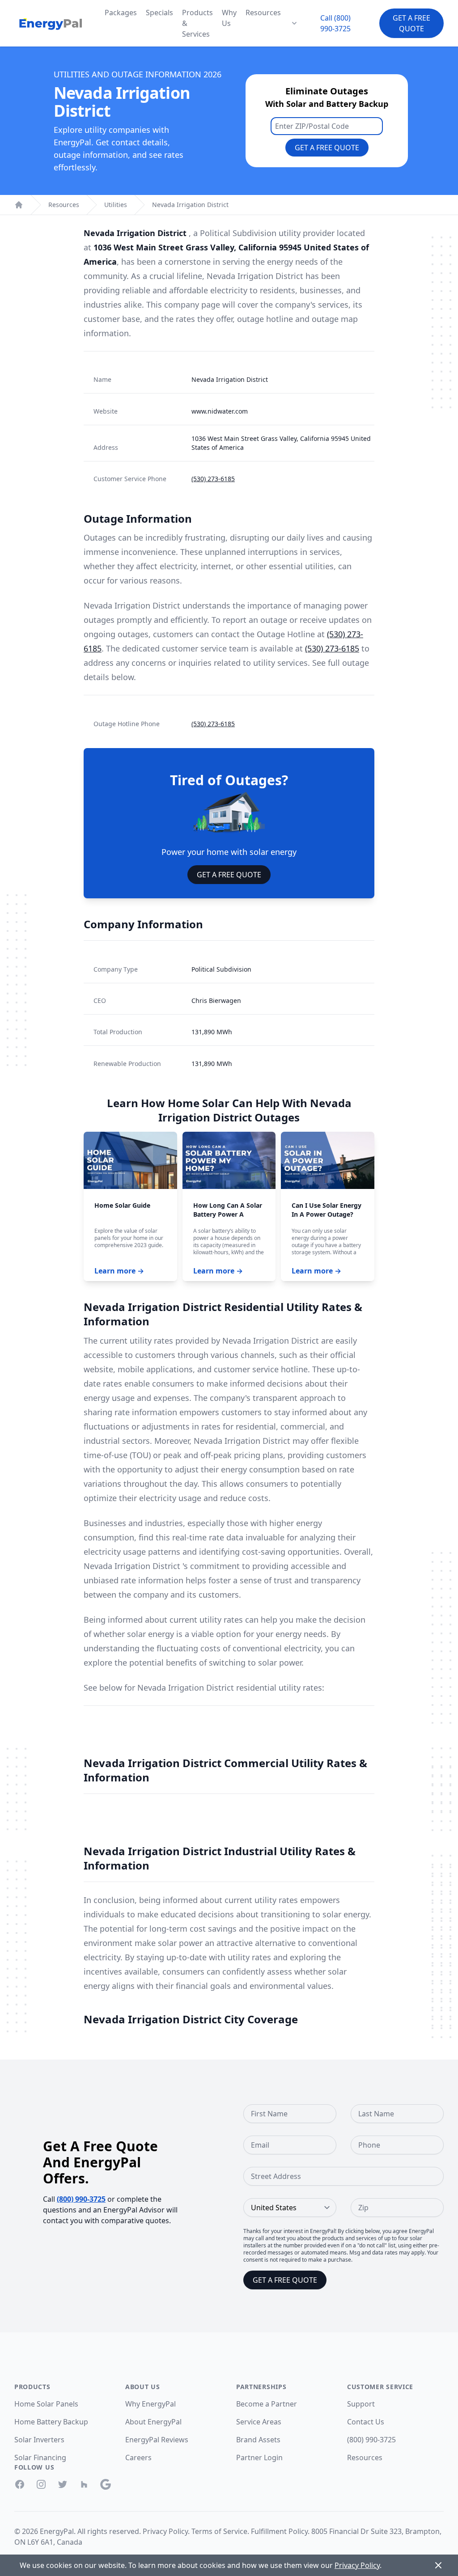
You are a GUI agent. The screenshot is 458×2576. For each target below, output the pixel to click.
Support (361, 2404)
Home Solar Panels (46, 2404)
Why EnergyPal (151, 2404)
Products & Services (197, 23)
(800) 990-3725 (81, 2199)
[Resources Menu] (294, 23)
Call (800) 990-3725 (335, 23)
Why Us (229, 18)
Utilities (116, 205)
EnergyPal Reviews (157, 2440)
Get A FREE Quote (229, 875)
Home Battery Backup (51, 2422)
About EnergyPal (153, 2422)
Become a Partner (267, 2404)
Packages (121, 13)
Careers (138, 2458)
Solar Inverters (39, 2440)
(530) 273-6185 (213, 479)
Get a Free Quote (411, 23)
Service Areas (259, 2422)
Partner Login (259, 2458)
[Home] (19, 205)
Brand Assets (258, 2440)
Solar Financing (40, 2458)
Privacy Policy (165, 2531)
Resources (263, 13)
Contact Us (366, 2422)
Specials (159, 13)
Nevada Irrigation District (190, 205)
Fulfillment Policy (279, 2531)
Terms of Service (219, 2531)
